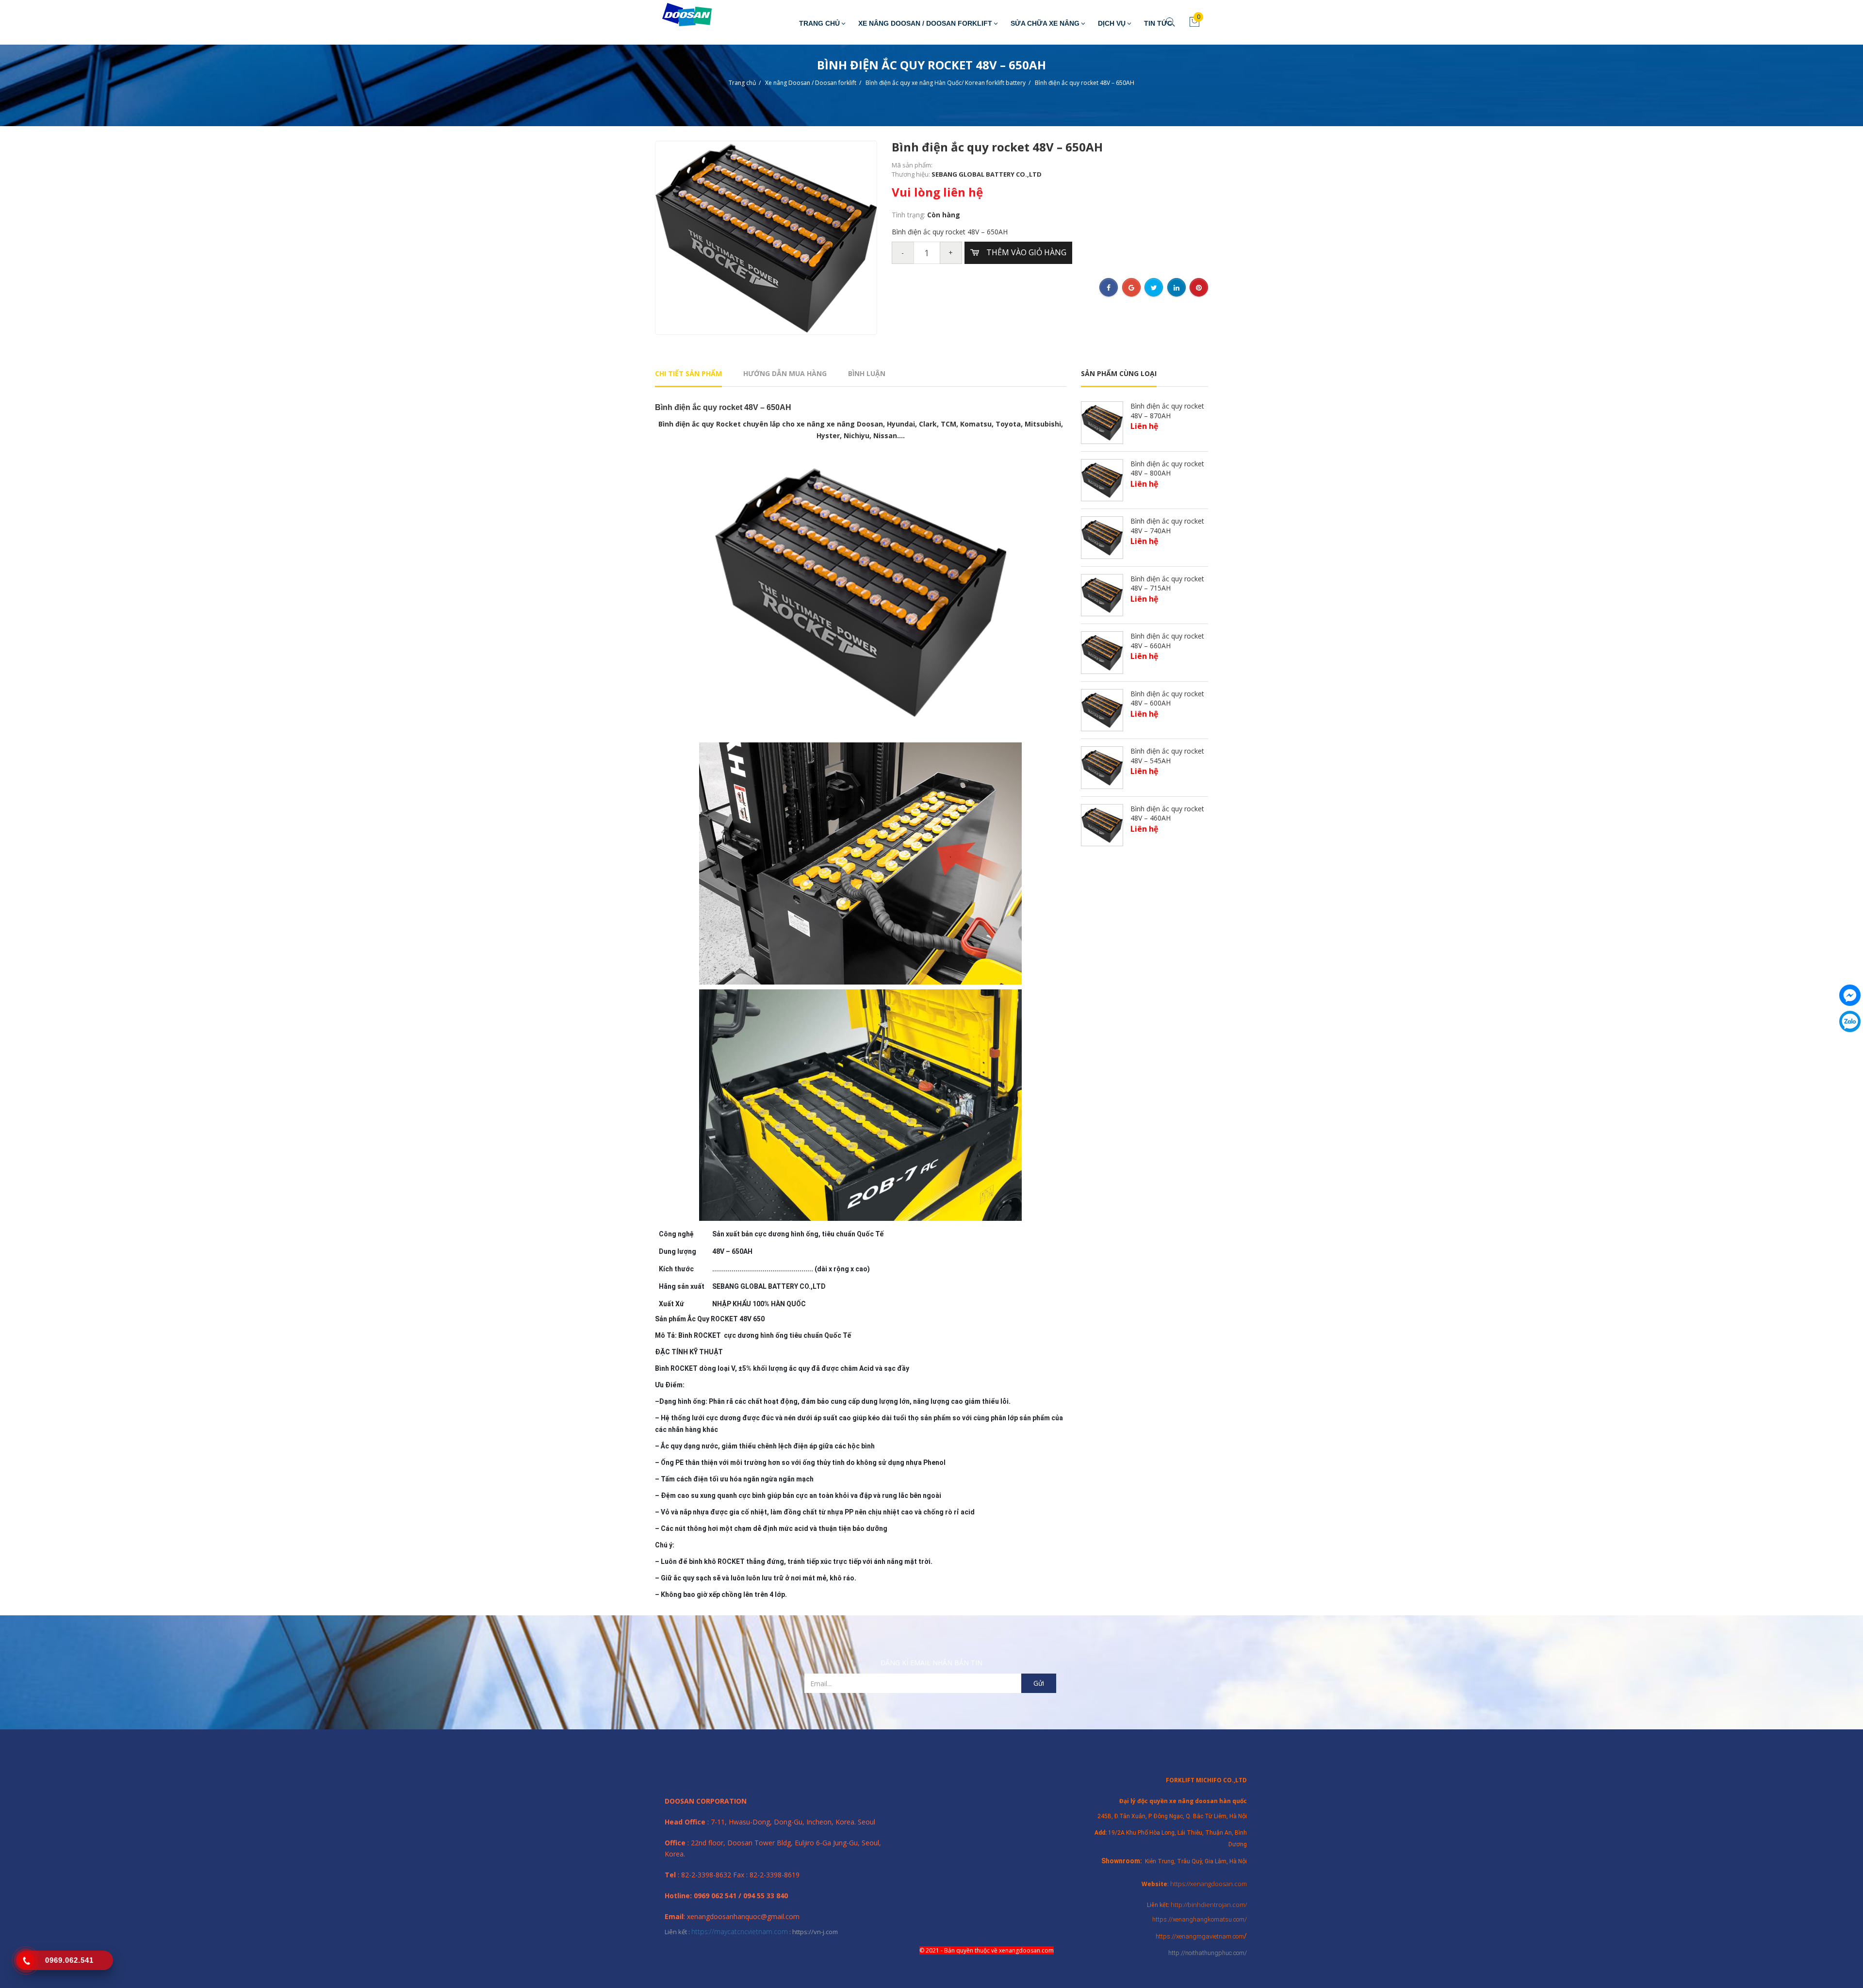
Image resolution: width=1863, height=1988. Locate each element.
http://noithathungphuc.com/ (1208, 1953)
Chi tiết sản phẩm (688, 373)
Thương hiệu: (912, 174)
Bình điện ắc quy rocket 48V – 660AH (1167, 641)
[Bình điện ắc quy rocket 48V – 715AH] (1102, 594)
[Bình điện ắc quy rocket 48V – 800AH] (1102, 479)
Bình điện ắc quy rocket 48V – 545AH (1167, 756)
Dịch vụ (1112, 23)
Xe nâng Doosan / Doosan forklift (925, 23)
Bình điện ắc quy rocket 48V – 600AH (1167, 698)
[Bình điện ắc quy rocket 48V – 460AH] (1102, 824)
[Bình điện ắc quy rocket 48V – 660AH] (1102, 652)
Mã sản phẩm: (912, 165)
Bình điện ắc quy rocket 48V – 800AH (1167, 468)
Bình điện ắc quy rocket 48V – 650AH (1085, 83)
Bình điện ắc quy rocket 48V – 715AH (1167, 583)
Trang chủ (819, 23)
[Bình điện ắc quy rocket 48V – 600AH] (1102, 709)
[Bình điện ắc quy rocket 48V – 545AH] (1102, 767)
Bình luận (867, 373)
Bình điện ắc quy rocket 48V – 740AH (1167, 526)
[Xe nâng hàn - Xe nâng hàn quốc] (680, 15)
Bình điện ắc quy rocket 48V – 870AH (1167, 411)
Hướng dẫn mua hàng (785, 373)
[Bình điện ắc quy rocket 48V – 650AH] (766, 237)
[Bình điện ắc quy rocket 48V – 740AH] (1102, 537)
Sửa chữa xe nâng (1045, 23)
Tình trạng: (909, 215)
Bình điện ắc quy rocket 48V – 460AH (1167, 813)
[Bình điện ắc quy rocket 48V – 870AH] (1102, 422)
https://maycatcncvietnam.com (740, 1931)
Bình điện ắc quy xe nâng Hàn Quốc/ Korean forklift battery (946, 83)
